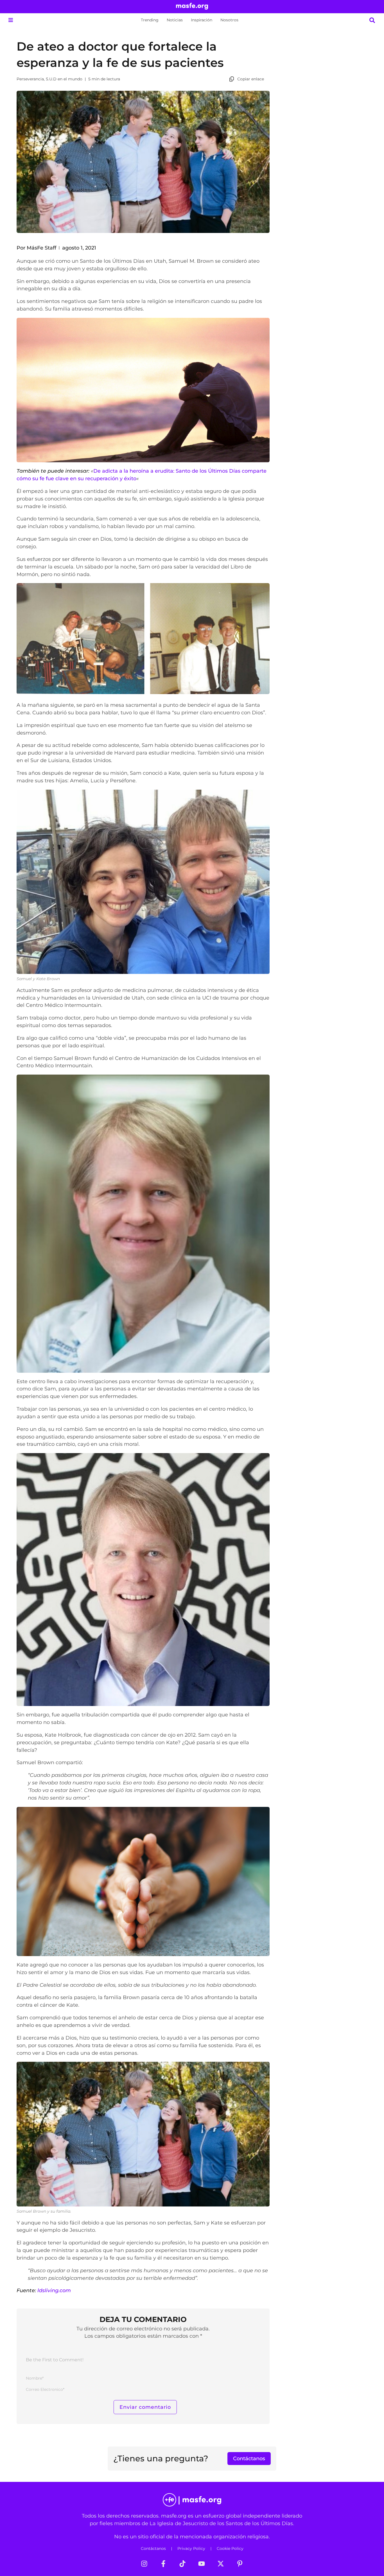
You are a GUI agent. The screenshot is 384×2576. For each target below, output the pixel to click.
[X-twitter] (221, 2564)
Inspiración (202, 20)
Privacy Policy (191, 2548)
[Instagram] (144, 2564)
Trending (150, 20)
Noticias (175, 20)
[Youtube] (202, 2564)
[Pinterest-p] (240, 2564)
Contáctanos (153, 2548)
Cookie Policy (230, 2548)
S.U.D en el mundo (64, 79)
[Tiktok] (182, 2564)
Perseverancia (30, 79)
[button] (11, 20)
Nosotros (229, 20)
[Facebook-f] (163, 2564)
